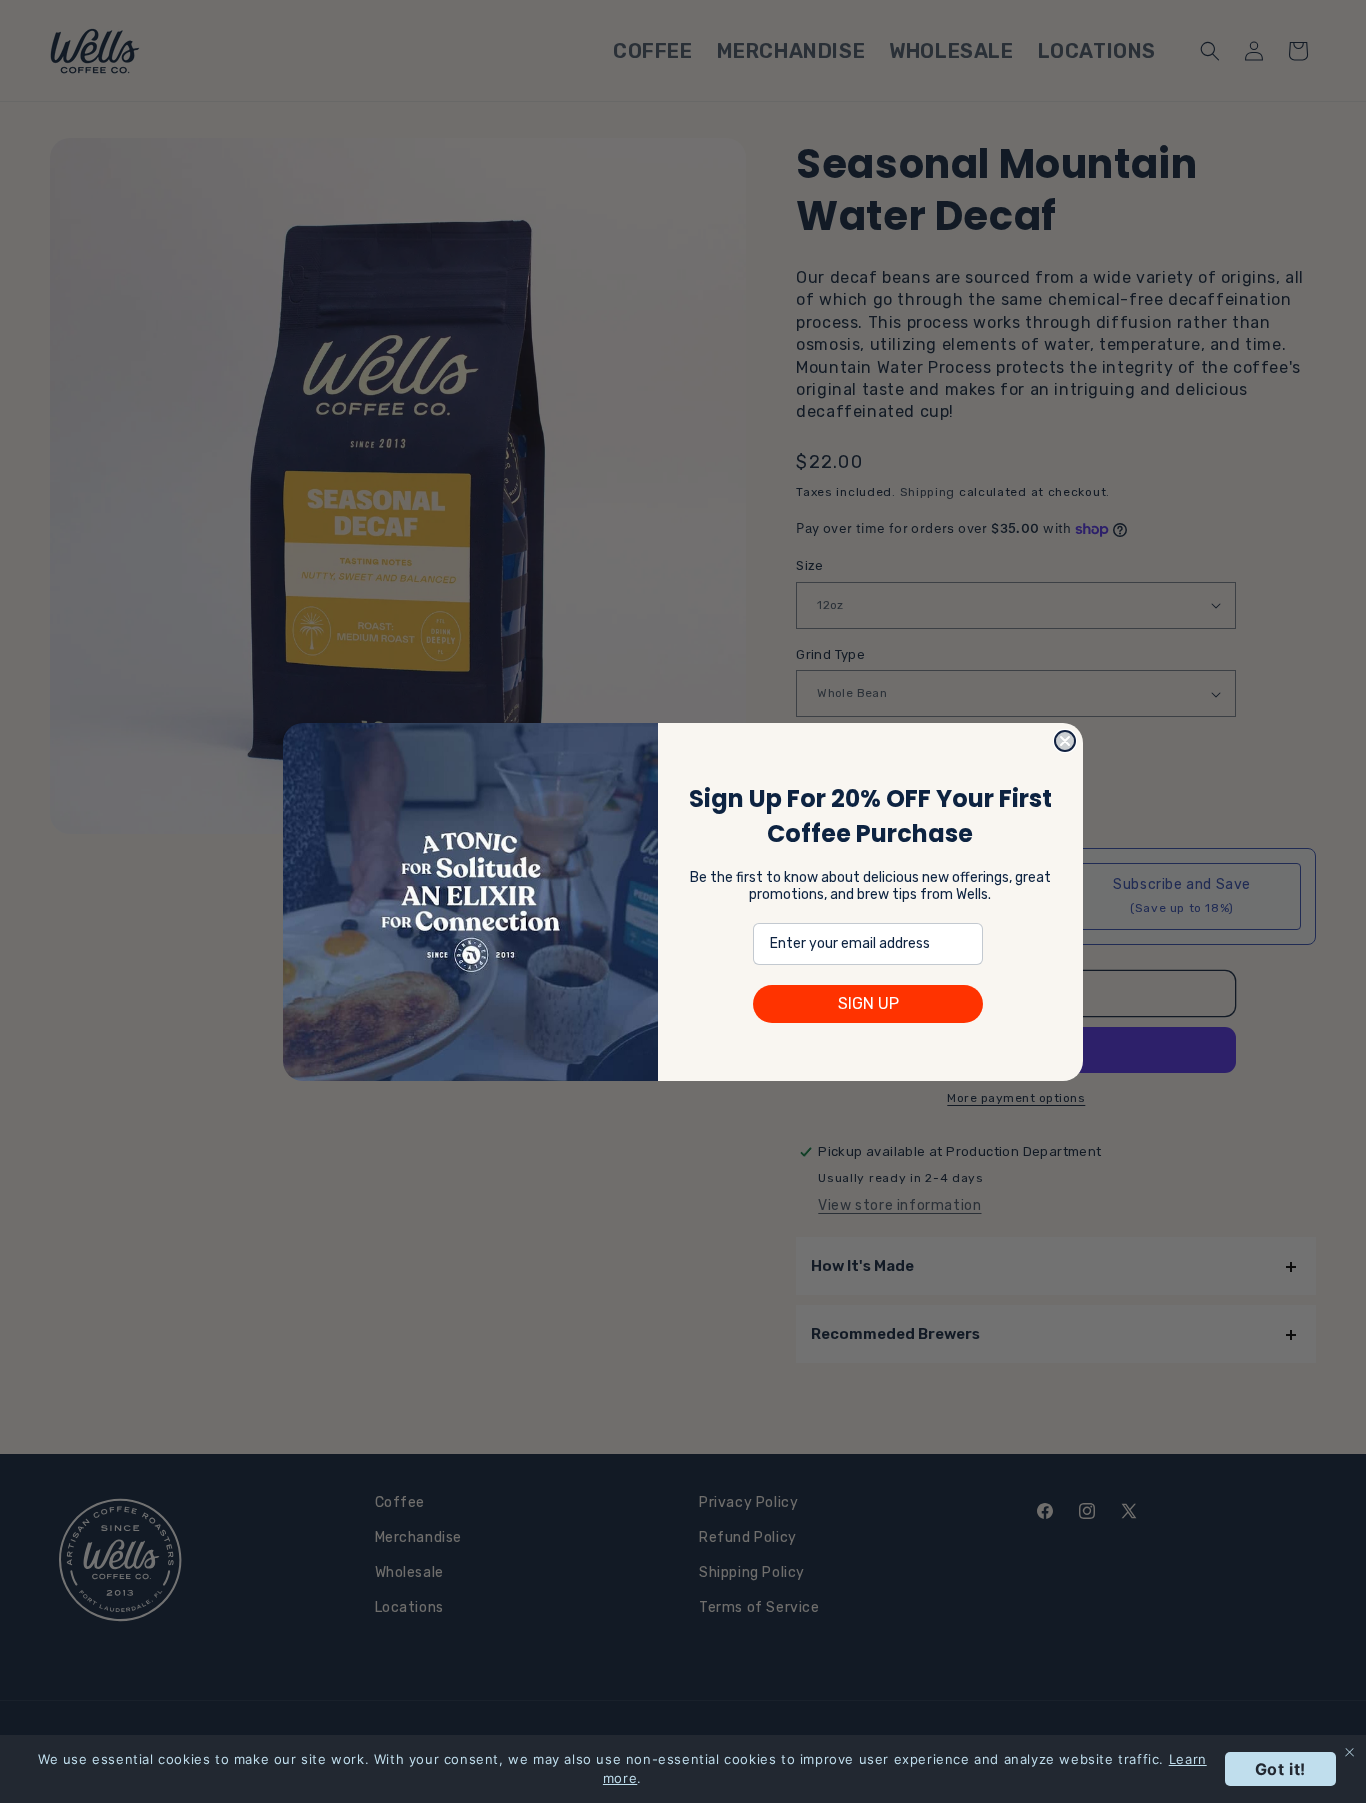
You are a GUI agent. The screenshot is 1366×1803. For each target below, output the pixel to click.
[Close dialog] (1065, 741)
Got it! (1280, 1769)
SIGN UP (868, 1003)
